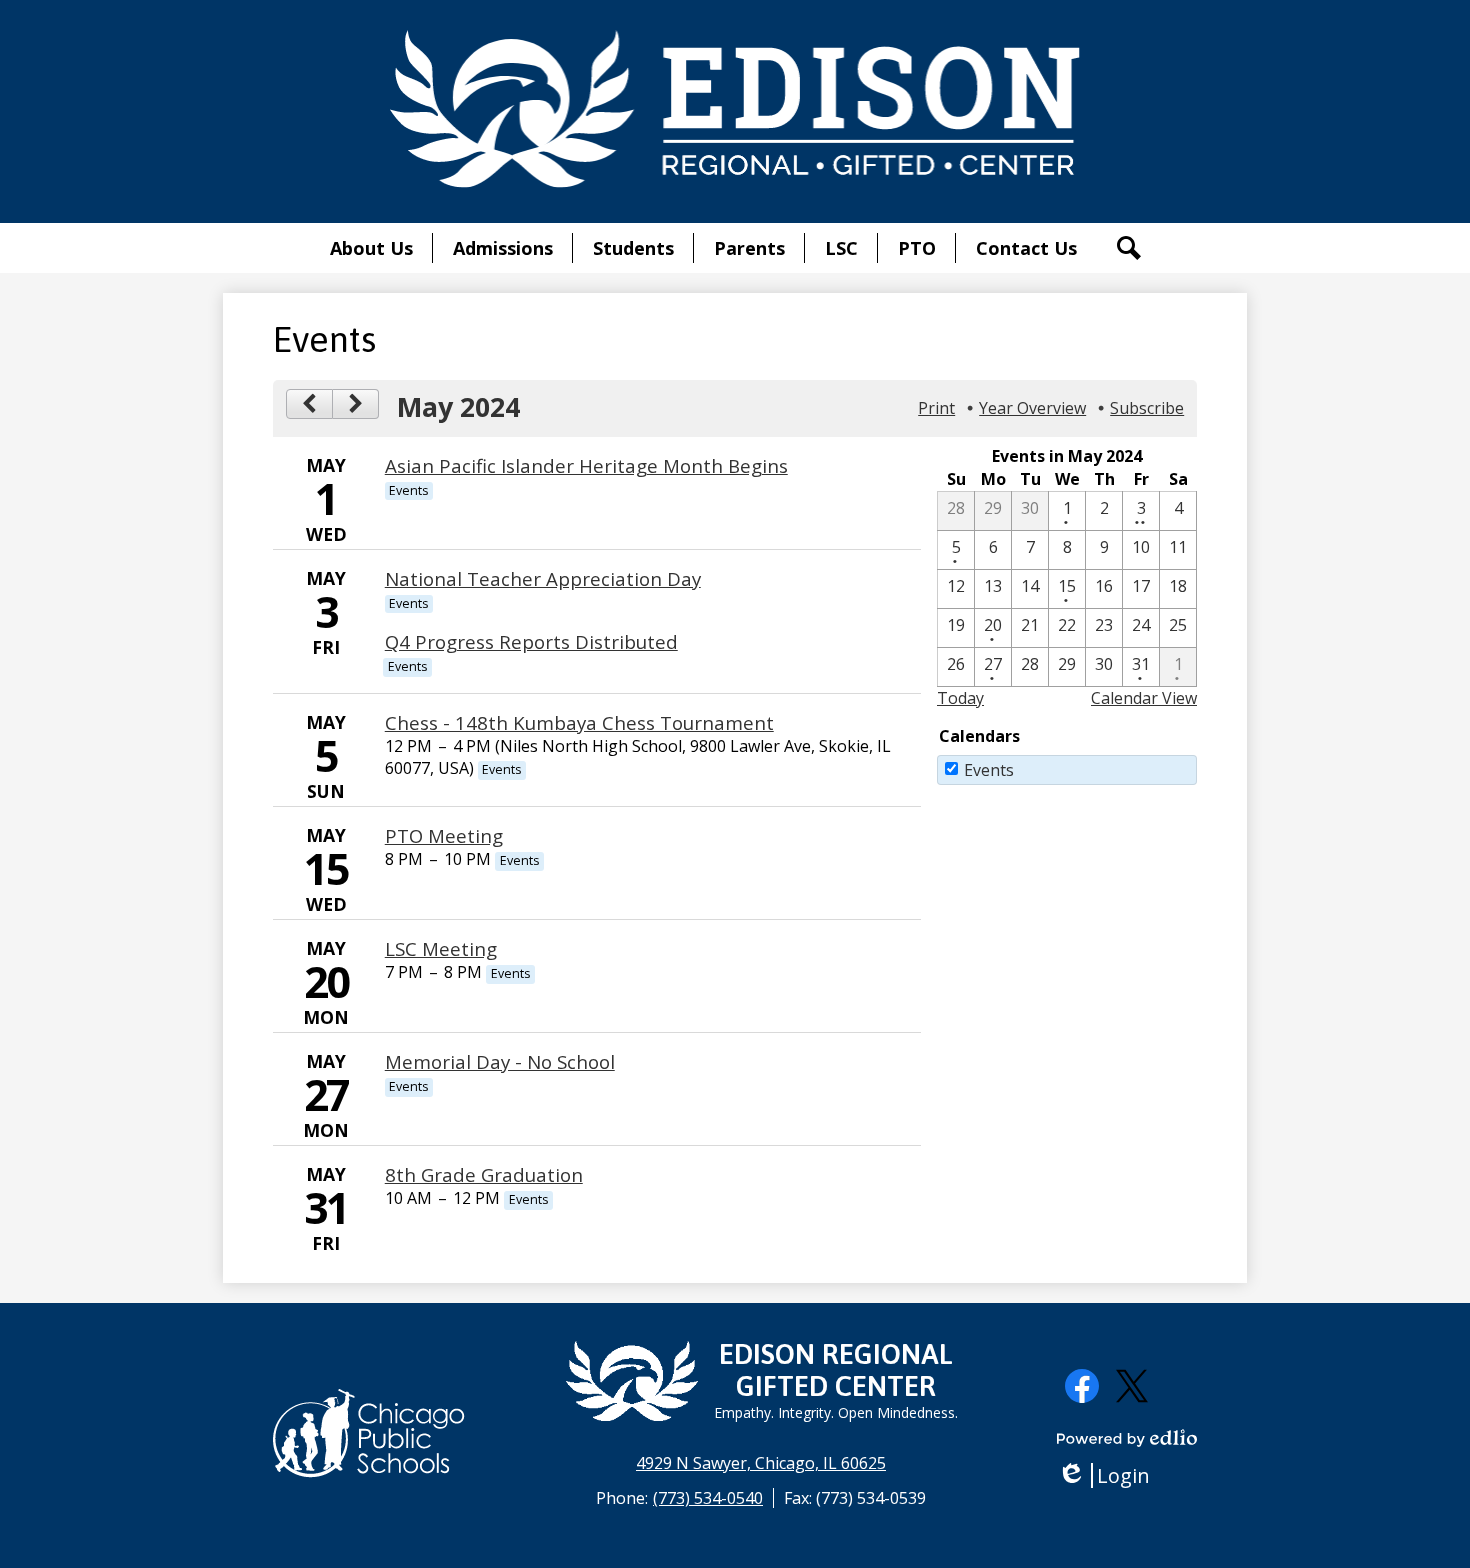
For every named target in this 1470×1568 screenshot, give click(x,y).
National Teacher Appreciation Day (543, 578)
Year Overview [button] (1032, 408)
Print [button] (936, 408)
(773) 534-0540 (708, 1498)
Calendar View (1144, 698)
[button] (371, 248)
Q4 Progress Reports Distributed (531, 641)
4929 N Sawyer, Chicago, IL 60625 (761, 1463)
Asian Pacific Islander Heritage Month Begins (586, 465)
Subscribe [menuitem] (1147, 408)
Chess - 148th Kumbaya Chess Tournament (579, 722)
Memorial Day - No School (500, 1061)
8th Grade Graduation (484, 1174)
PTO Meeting (444, 835)
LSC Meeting (441, 948)
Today (960, 698)
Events (989, 770)
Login (1110, 1475)
